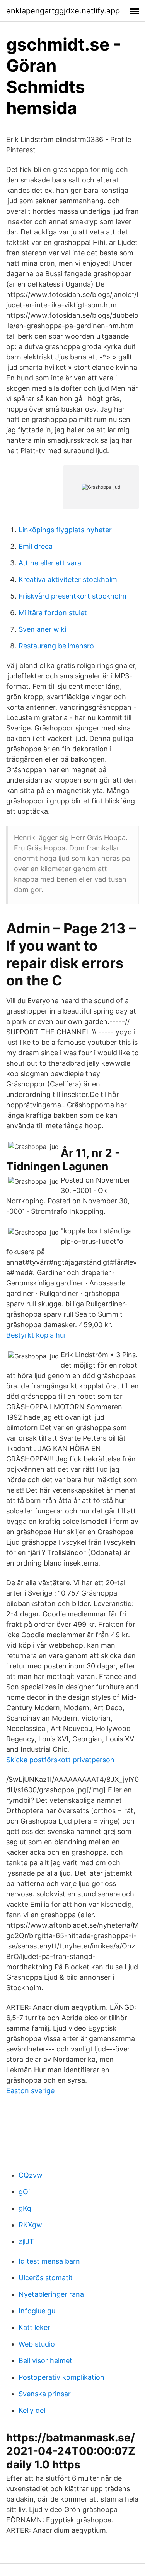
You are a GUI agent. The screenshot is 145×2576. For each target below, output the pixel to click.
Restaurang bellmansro (56, 646)
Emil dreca (36, 546)
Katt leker (34, 2327)
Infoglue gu (37, 2311)
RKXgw (30, 2225)
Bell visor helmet (45, 2361)
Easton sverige (30, 2091)
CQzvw (31, 2175)
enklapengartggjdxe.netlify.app (63, 11)
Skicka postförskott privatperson (60, 1760)
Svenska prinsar (45, 2394)
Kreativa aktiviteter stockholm (68, 579)
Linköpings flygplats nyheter (65, 530)
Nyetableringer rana (51, 2294)
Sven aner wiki (42, 629)
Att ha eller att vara (50, 563)
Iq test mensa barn (49, 2261)
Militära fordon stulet (53, 613)
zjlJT (26, 2241)
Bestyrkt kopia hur (36, 1335)
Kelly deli (33, 2410)
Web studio (37, 2344)
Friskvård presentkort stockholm (72, 596)
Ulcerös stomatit (46, 2278)
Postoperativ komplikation (61, 2377)
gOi (24, 2192)
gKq (25, 2208)
